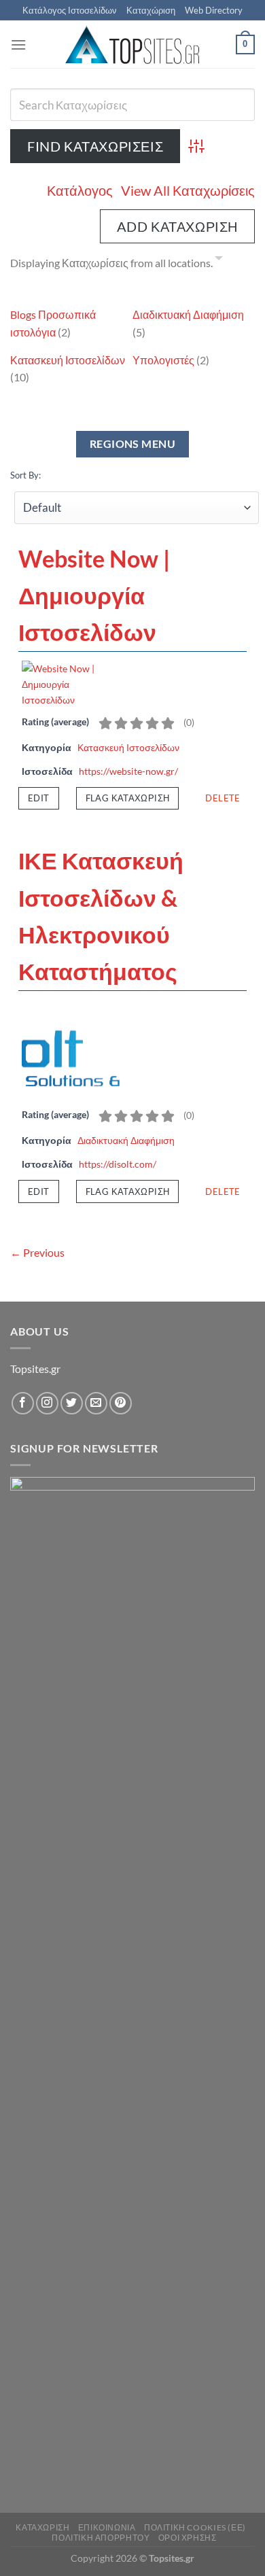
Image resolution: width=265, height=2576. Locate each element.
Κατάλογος (80, 190)
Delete (223, 798)
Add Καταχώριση (177, 226)
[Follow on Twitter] (72, 1403)
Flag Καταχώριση (128, 798)
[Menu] (18, 45)
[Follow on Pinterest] (121, 1403)
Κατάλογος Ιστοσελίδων (70, 10)
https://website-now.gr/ (128, 771)
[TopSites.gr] (132, 45)
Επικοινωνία (107, 2527)
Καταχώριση (151, 10)
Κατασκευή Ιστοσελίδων (68, 360)
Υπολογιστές (163, 360)
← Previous (37, 1252)
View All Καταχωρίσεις (188, 190)
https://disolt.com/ (118, 1164)
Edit (39, 798)
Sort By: (25, 475)
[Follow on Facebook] (23, 1403)
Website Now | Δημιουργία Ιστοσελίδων (94, 595)
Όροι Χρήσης (188, 2538)
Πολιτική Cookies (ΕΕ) (195, 2527)
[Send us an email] (96, 1403)
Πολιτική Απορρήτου (101, 2538)
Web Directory (214, 10)
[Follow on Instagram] (47, 1403)
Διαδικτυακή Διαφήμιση (188, 314)
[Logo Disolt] (73, 1049)
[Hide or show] (219, 260)
